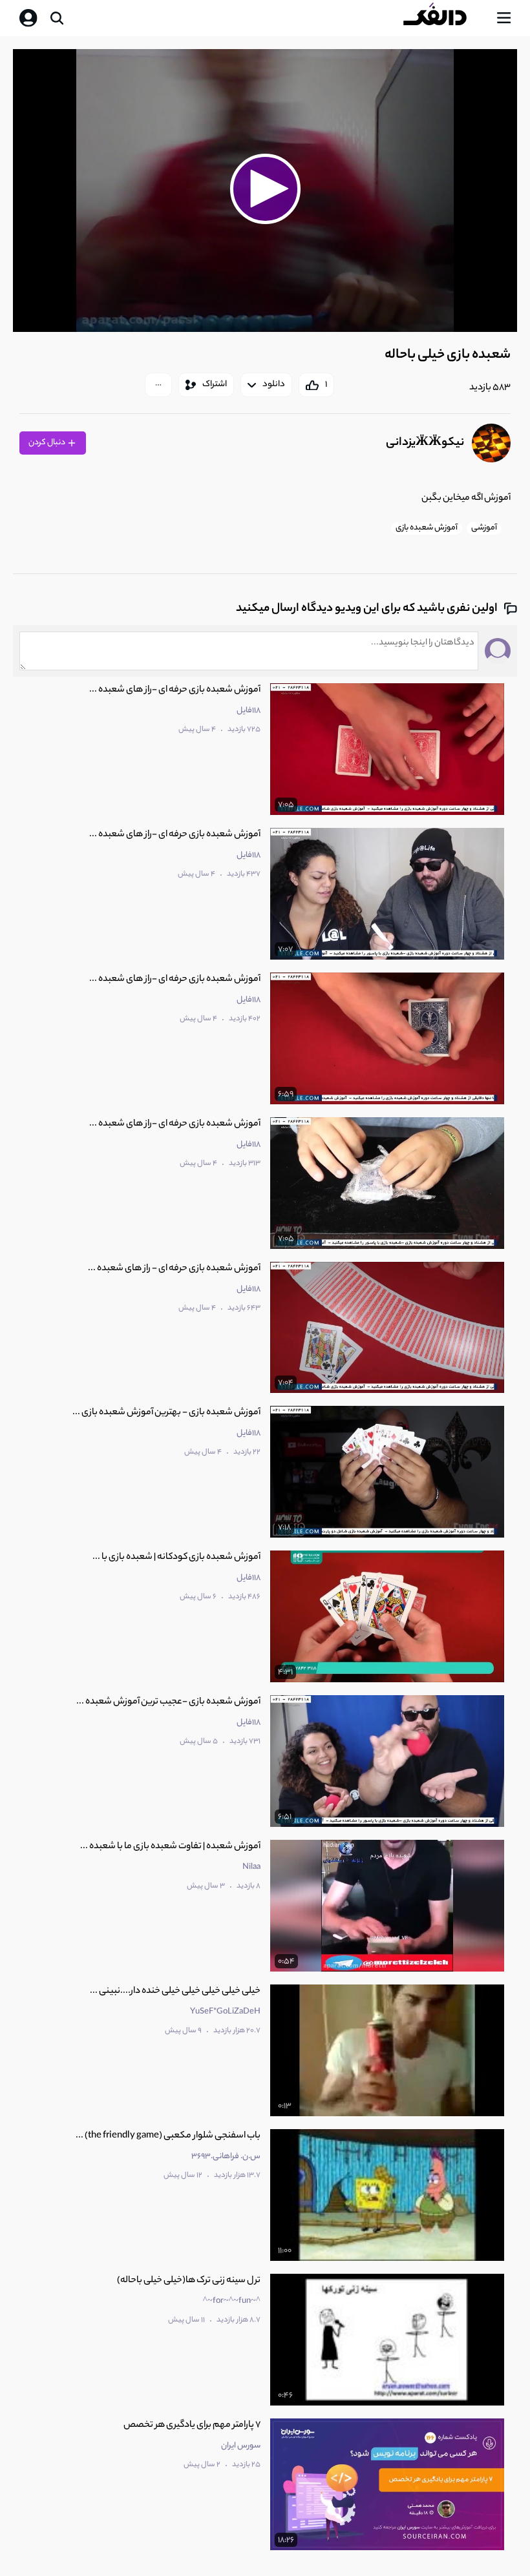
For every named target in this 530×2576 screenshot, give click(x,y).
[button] (265, 189)
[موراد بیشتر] (158, 385)
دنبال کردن (48, 443)
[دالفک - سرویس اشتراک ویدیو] (445, 18)
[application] (265, 191)
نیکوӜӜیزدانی (425, 443)
